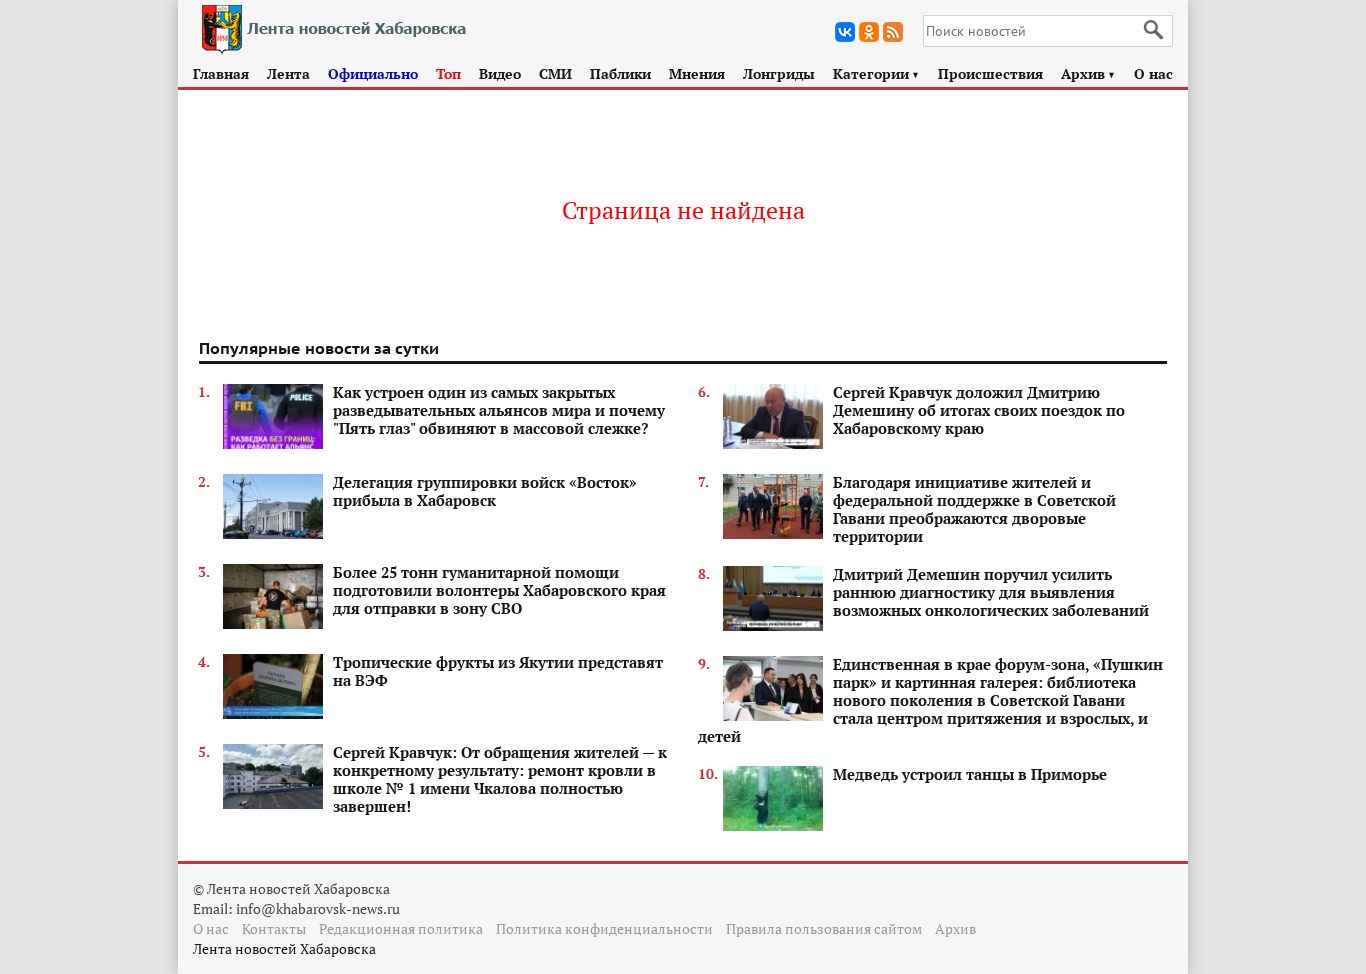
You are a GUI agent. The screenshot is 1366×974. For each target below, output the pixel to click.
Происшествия (990, 73)
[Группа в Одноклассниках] (869, 32)
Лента (288, 73)
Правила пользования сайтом (824, 928)
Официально (373, 73)
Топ (448, 73)
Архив (1088, 73)
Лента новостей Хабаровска (284, 948)
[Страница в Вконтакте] (845, 32)
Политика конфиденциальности (604, 928)
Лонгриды (779, 73)
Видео (500, 73)
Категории (876, 73)
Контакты (274, 928)
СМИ (555, 73)
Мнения (697, 73)
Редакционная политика (401, 928)
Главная (221, 73)
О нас (1153, 73)
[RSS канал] (893, 32)
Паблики (620, 73)
